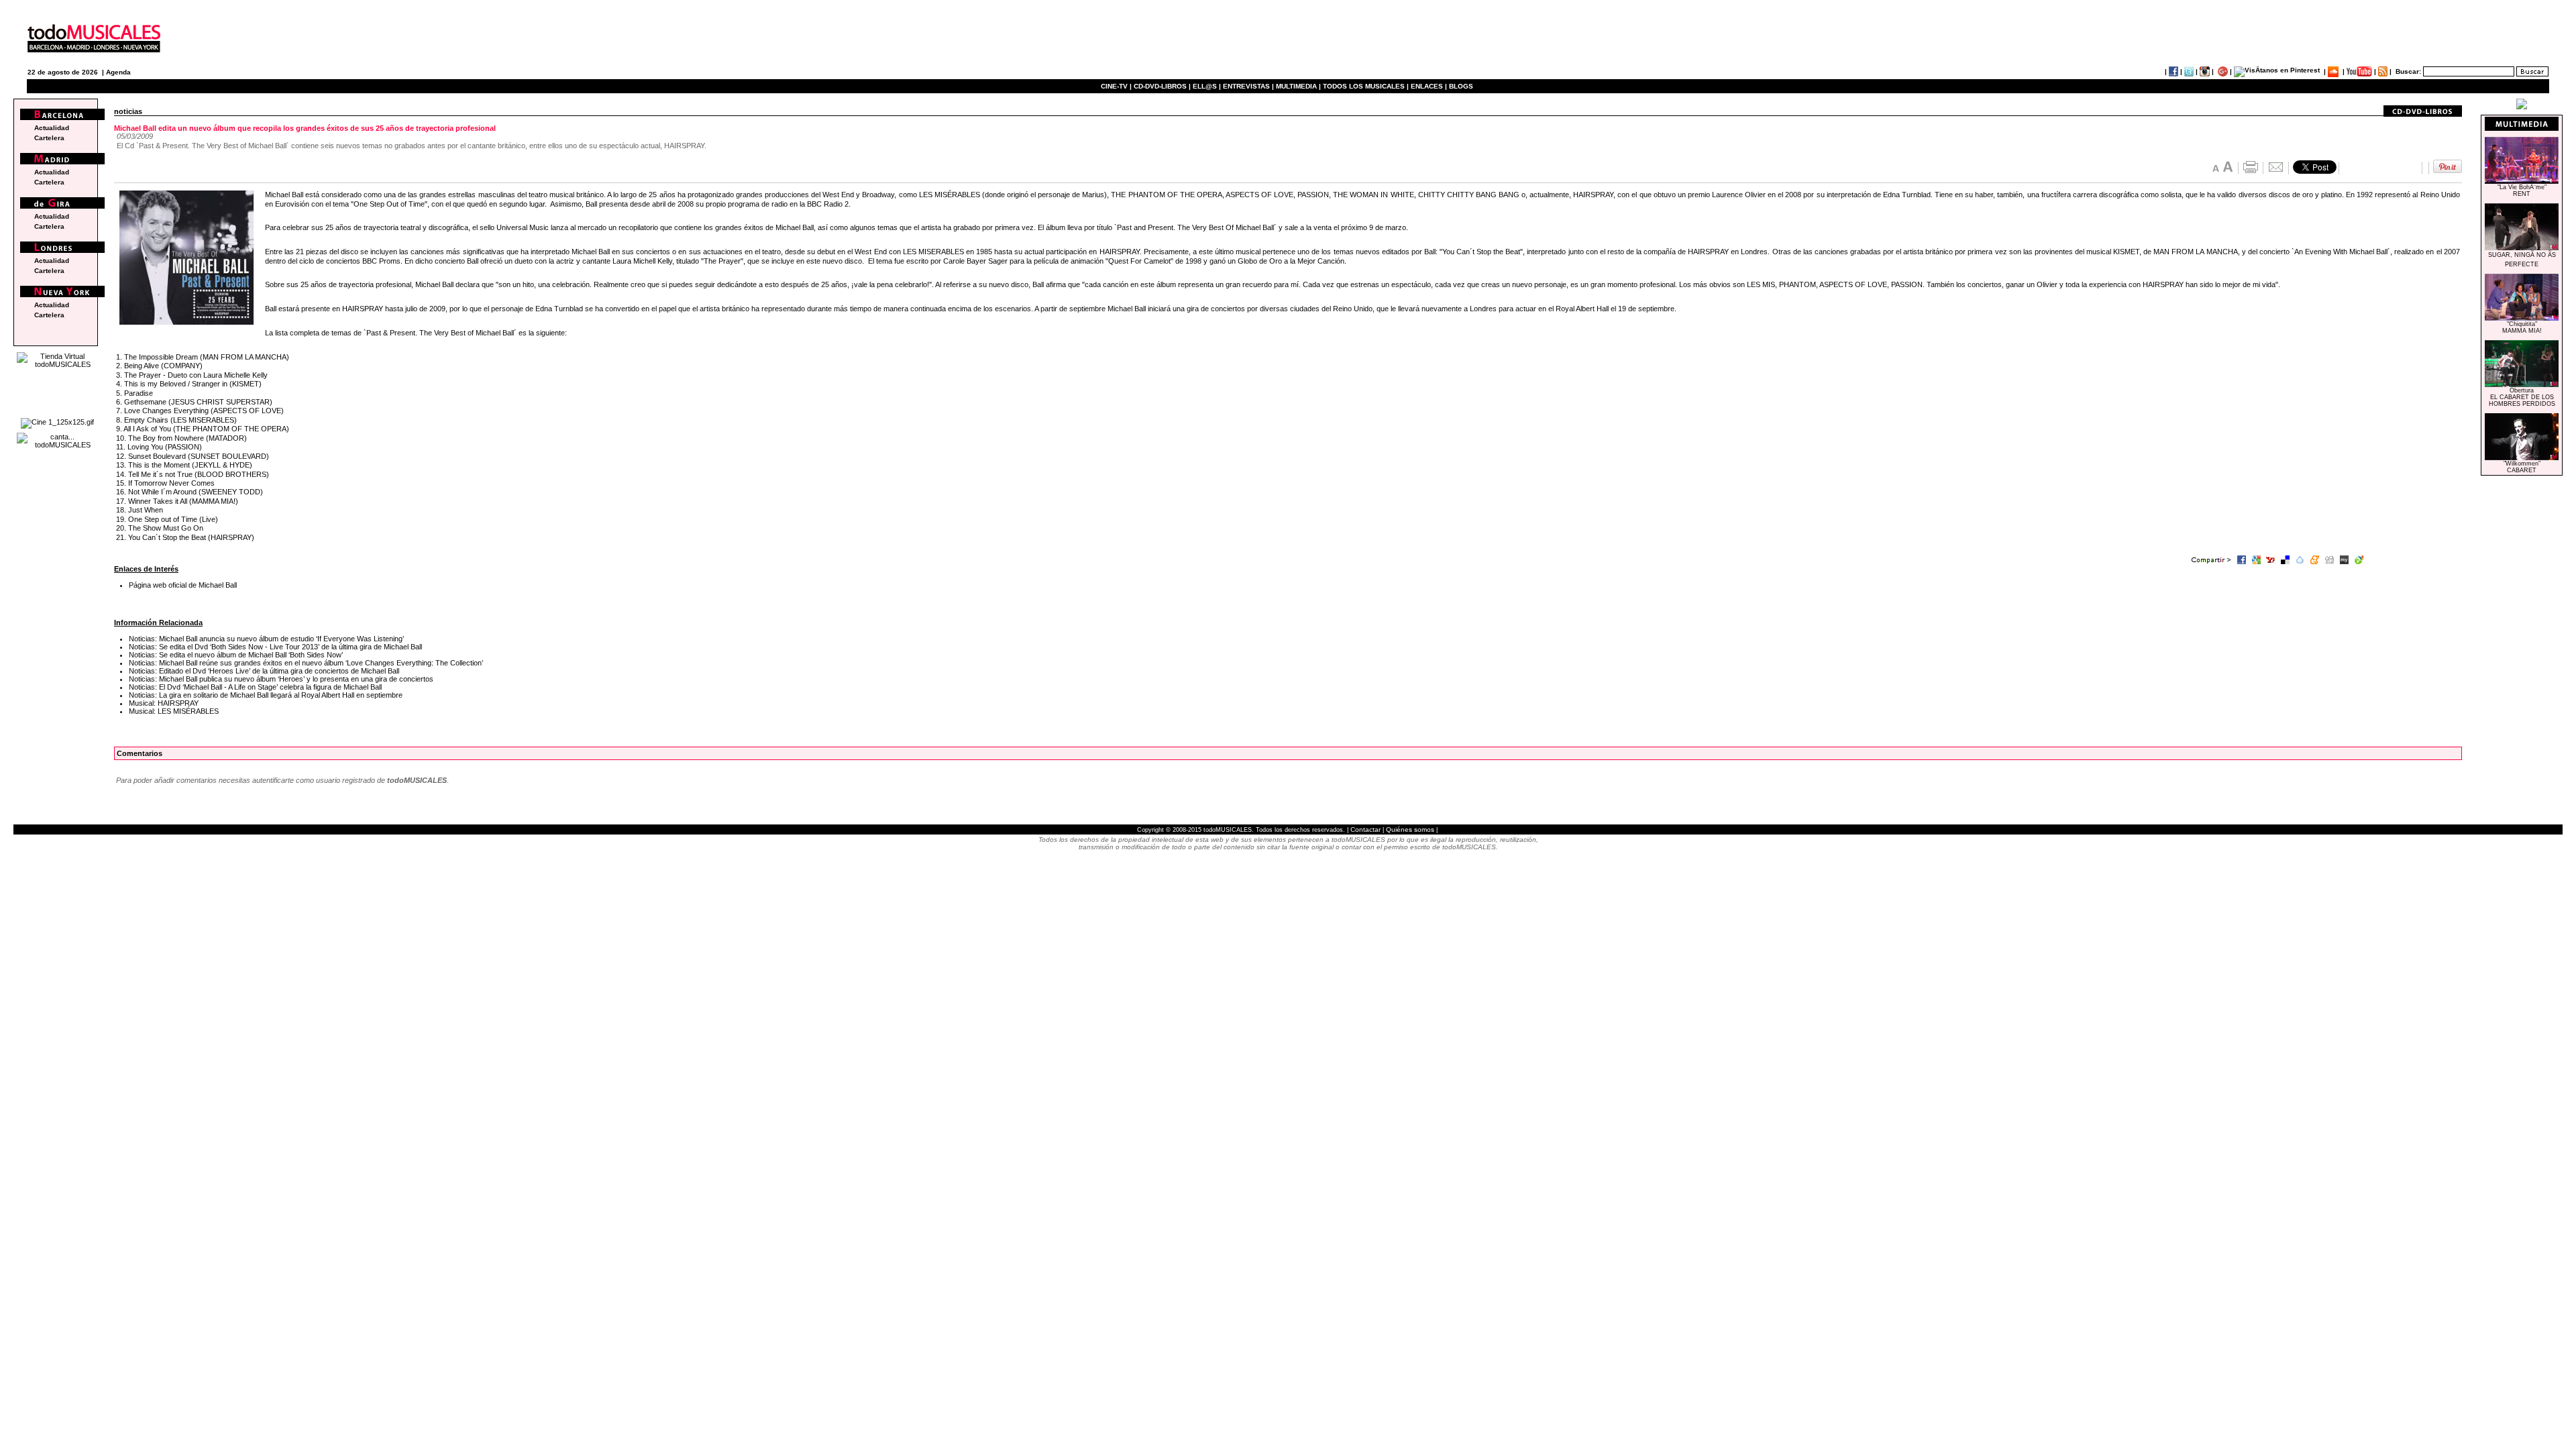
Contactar (1365, 829)
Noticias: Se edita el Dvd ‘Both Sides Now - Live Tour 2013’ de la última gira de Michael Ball (275, 647)
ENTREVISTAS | (1248, 86)
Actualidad (52, 128)
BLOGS (1461, 86)
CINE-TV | (1117, 86)
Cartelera (49, 138)
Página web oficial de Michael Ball (183, 585)
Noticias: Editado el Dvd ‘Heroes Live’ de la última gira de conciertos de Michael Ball (264, 671)
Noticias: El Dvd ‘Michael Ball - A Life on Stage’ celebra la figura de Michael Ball (255, 687)
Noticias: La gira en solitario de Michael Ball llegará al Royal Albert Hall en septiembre (266, 695)
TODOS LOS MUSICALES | (1366, 86)
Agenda (118, 72)
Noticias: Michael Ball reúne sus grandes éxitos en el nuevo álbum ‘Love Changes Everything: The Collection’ (306, 663)
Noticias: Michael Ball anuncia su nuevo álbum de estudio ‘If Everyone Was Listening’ (266, 639)
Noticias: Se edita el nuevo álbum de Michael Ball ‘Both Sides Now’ (236, 655)
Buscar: (2408, 71)
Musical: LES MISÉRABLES (174, 711)
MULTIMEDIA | (1298, 86)
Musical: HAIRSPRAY (164, 703)
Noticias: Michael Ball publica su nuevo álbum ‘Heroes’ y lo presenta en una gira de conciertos (281, 679)
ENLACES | (1429, 86)
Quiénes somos (1410, 829)
